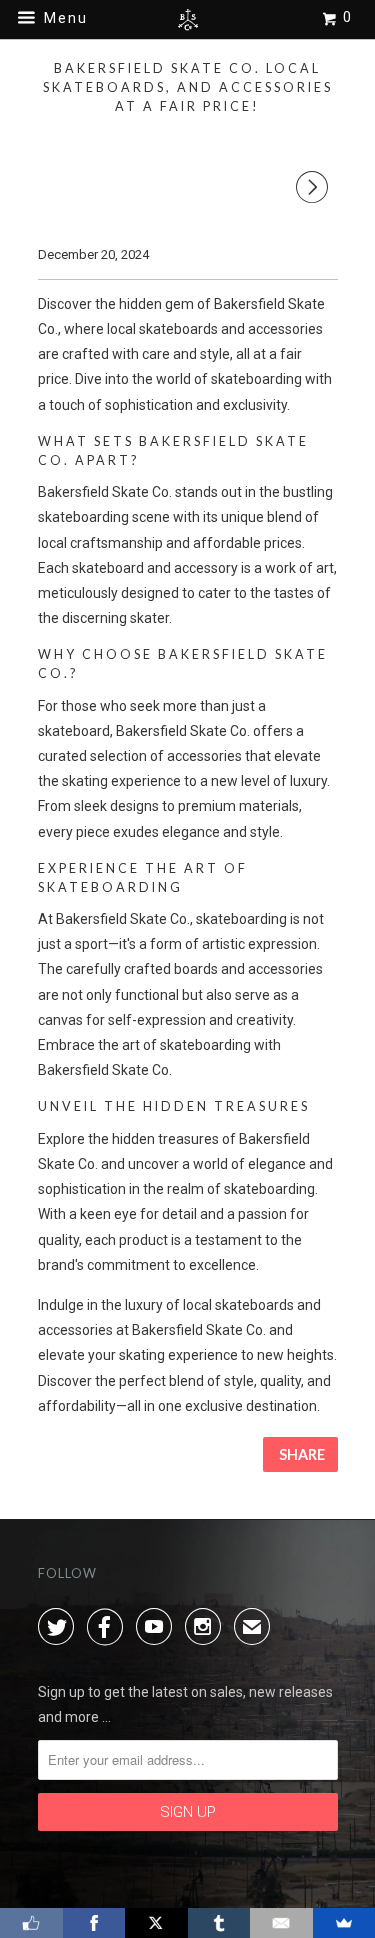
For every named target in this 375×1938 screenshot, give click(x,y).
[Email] (281, 1923)
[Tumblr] (219, 1923)
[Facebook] (94, 1923)
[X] (156, 1923)
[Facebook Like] (31, 1923)
